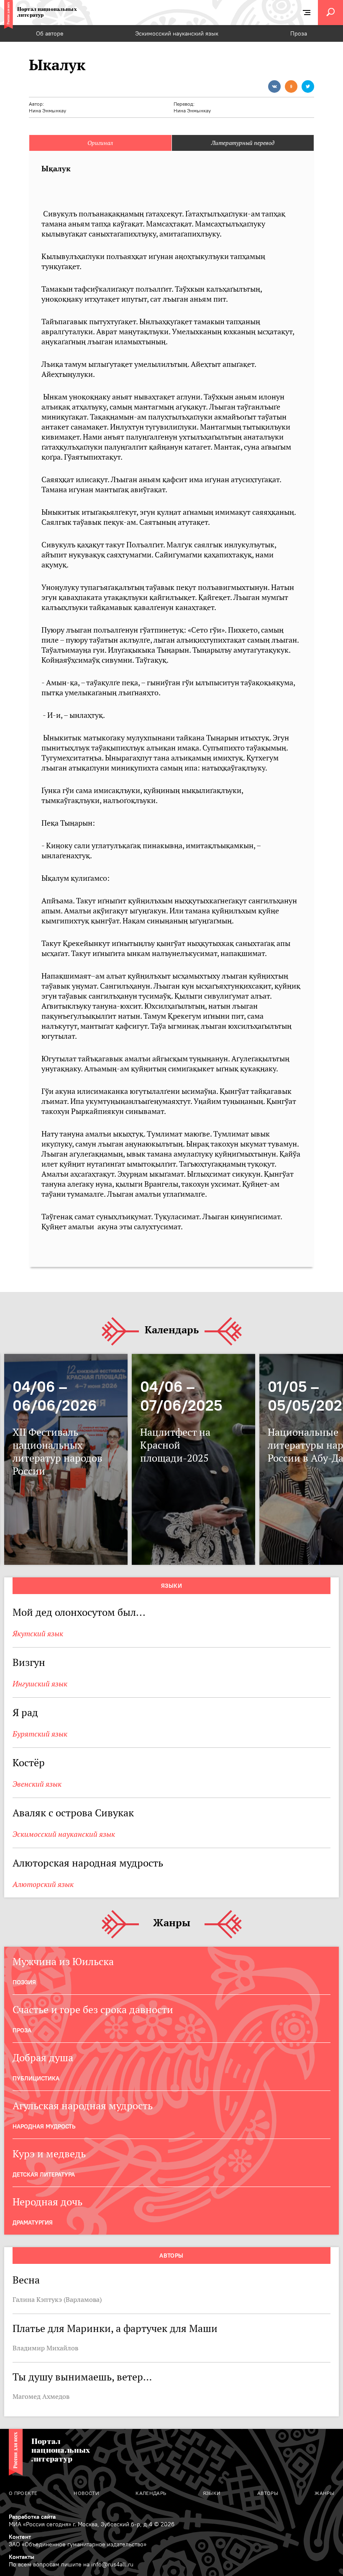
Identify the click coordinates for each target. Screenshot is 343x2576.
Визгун (29, 1662)
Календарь (172, 1330)
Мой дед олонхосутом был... (79, 1612)
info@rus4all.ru (112, 2564)
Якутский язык (38, 1634)
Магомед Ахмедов (41, 2396)
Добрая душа (43, 2058)
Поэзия (24, 1982)
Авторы (171, 2256)
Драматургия (33, 2223)
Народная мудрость (44, 2126)
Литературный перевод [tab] (243, 143)
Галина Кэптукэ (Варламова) (57, 2299)
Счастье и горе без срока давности (93, 2010)
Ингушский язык (40, 1684)
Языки (171, 1586)
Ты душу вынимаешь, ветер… (82, 2377)
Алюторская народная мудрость (88, 1863)
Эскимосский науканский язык (177, 33)
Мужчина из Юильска (63, 1962)
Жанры (172, 1923)
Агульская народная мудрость (83, 2106)
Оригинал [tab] (100, 143)
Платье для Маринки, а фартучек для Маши (115, 2328)
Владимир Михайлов (45, 2348)
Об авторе (50, 33)
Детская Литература (44, 2174)
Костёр (29, 1763)
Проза (299, 33)
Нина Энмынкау (47, 111)
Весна (26, 2280)
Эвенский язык (37, 1784)
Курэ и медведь (49, 2154)
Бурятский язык (40, 1734)
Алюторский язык (43, 1884)
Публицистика (36, 2078)
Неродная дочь (47, 2202)
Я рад (25, 1713)
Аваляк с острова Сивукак (73, 1813)
